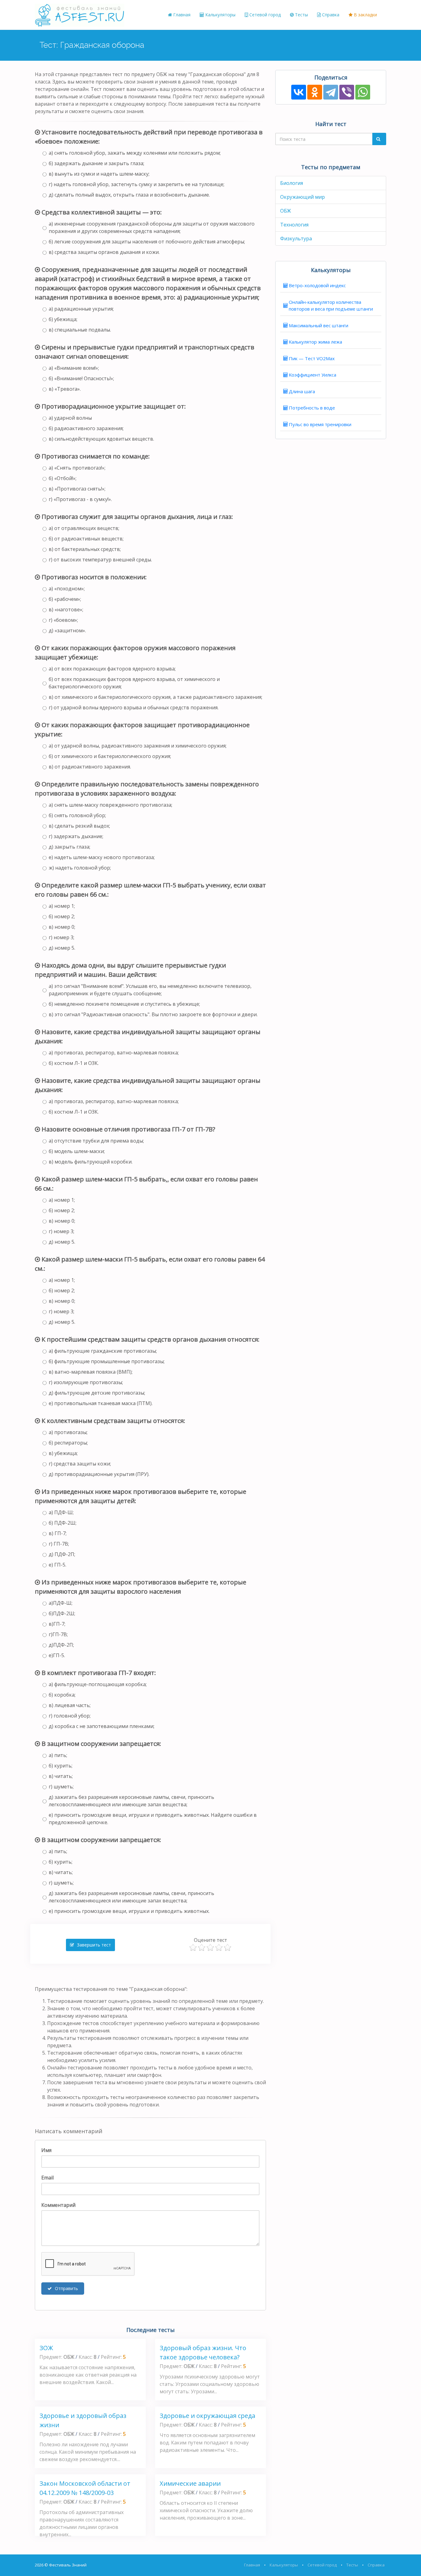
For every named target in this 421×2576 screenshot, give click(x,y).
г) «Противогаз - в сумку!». (80, 499)
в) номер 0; (62, 927)
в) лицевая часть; (70, 1705)
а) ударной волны (70, 418)
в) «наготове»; (66, 609)
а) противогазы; (68, 1432)
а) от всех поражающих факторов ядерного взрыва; (112, 669)
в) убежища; (63, 1453)
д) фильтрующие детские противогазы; (97, 1393)
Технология (294, 225)
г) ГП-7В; (59, 1544)
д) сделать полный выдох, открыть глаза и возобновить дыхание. (129, 195)
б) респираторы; (68, 1443)
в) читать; (61, 1776)
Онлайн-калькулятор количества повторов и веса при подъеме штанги (331, 306)
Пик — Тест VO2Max (312, 358)
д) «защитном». (67, 630)
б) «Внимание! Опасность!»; (81, 378)
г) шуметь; (61, 1787)
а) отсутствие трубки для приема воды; (96, 1141)
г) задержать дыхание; (76, 836)
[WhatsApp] (363, 92)
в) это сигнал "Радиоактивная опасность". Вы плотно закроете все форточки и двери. (153, 1014)
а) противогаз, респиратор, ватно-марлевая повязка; (114, 1053)
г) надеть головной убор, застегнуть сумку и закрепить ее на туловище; (137, 184)
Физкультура (296, 238)
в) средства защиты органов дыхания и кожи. (104, 252)
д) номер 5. (62, 948)
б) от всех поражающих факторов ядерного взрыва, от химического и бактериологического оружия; (134, 683)
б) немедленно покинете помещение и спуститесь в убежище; (124, 1004)
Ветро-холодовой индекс (317, 285)
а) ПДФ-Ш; (61, 1512)
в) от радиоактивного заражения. (90, 767)
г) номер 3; (61, 937)
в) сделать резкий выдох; (79, 826)
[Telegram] (331, 92)
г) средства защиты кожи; (80, 1464)
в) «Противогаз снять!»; (77, 489)
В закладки (365, 15)
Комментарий (58, 2205)
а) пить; (58, 1755)
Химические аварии (190, 2483)
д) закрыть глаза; (69, 847)
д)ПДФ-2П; (61, 1645)
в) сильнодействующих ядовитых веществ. (101, 439)
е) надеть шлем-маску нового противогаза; (102, 857)
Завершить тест (93, 1945)
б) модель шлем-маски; (77, 1151)
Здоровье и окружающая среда (207, 2416)
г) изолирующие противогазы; (86, 1382)
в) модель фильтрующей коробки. (91, 1162)
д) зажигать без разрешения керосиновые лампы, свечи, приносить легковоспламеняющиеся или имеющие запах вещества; (131, 1801)
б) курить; (61, 1766)
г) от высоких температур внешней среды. (100, 560)
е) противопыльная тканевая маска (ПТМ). (101, 1403)
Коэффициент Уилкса (313, 375)
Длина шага (302, 391)
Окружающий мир (302, 197)
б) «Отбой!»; (63, 478)
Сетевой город (264, 15)
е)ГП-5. (57, 1655)
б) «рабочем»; (65, 599)
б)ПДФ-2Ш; (62, 1613)
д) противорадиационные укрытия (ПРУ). (99, 1474)
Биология (292, 183)
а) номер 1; (62, 906)
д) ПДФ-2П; (62, 1554)
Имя (46, 2150)
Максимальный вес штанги (319, 325)
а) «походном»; (67, 589)
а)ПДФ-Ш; (61, 1603)
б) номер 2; (62, 916)
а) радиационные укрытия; (81, 309)
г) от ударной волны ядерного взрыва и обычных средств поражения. (134, 707)
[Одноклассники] (315, 92)
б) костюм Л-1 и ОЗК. (74, 1063)
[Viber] (347, 92)
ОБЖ (286, 211)
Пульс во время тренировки (320, 424)
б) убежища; (63, 319)
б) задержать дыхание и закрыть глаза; (96, 163)
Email (47, 2178)
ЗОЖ (46, 2348)
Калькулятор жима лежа (315, 342)
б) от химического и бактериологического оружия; (110, 756)
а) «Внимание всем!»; (74, 368)
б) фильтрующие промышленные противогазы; (107, 1361)
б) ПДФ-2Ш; (63, 1523)
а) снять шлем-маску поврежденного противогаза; (110, 805)
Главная (181, 15)
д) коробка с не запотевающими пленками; (102, 1726)
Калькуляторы (220, 15)
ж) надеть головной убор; (80, 868)
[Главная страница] (80, 15)
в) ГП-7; (58, 1533)
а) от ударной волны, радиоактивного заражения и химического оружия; (138, 746)
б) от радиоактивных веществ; (86, 539)
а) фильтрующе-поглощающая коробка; (98, 1684)
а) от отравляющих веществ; (84, 528)
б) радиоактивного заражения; (86, 428)
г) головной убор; (70, 1716)
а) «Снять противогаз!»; (77, 468)
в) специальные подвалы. (80, 330)
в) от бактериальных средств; (85, 549)
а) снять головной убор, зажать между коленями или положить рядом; (135, 153)
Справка (330, 15)
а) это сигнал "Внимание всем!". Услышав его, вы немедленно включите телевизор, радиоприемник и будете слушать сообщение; (150, 990)
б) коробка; (62, 1695)
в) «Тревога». (65, 389)
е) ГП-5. (57, 1565)
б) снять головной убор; (77, 815)
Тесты (301, 15)
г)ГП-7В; (58, 1634)
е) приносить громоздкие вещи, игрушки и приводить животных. (129, 1911)
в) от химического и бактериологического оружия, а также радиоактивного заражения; (155, 697)
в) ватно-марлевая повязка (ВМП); (91, 1372)
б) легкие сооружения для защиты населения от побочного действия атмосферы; (147, 242)
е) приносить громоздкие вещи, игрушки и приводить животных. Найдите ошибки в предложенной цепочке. (153, 1819)
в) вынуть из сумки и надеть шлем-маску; (99, 174)
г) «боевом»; (63, 620)
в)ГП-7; (57, 1624)
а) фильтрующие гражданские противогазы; (103, 1351)
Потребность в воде (312, 408)
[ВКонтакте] (299, 92)
